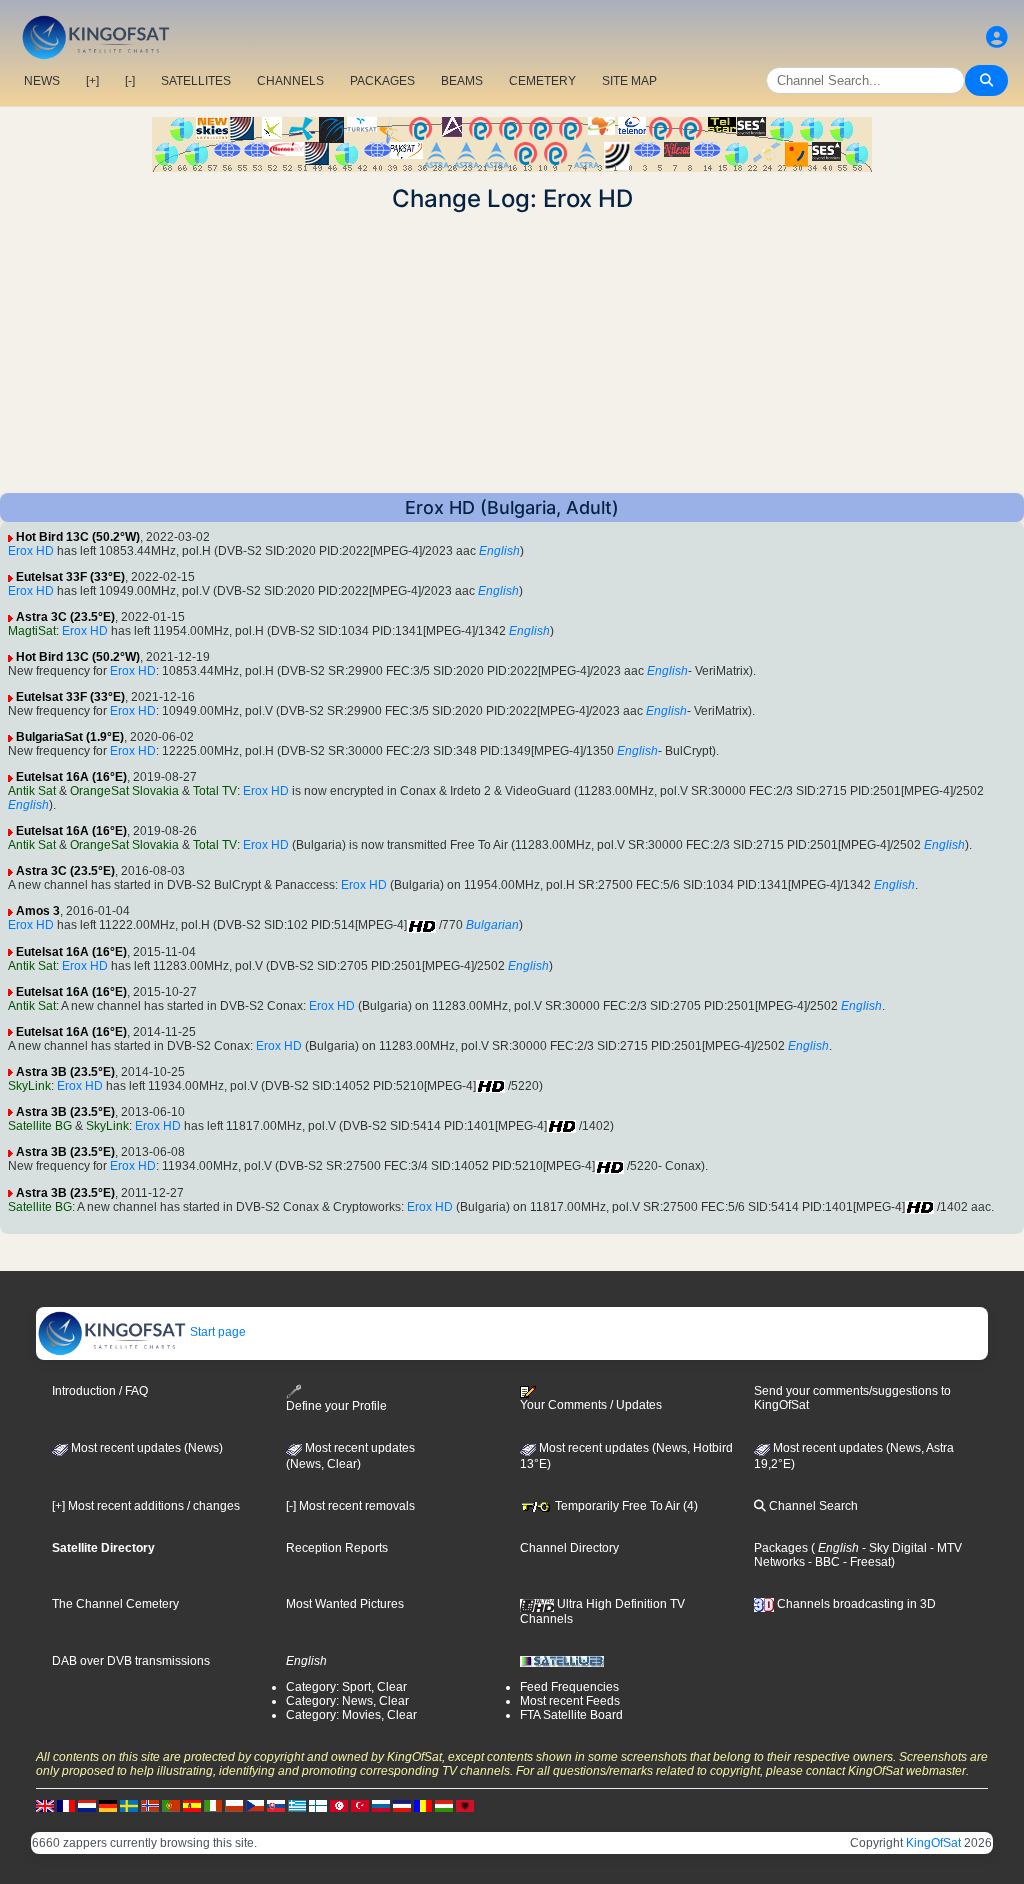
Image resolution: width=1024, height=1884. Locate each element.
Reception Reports (337, 1548)
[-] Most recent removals (350, 1506)
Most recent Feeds (570, 1701)
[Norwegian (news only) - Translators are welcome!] (150, 1806)
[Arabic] (339, 1806)
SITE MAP (629, 81)
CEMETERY (542, 81)
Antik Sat (32, 791)
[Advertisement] (512, 353)
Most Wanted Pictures (345, 1604)
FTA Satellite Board (571, 1715)
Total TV (215, 791)
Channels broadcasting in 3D (855, 1604)
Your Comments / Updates (591, 1405)
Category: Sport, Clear (346, 1687)
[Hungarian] (444, 1806)
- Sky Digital (893, 1548)
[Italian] (213, 1806)
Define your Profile (336, 1406)
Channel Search (812, 1506)
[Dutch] (87, 1806)
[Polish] (234, 1806)
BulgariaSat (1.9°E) (70, 737)
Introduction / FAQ (100, 1391)
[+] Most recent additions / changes (146, 1506)
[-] (130, 81)
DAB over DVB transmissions (131, 1661)
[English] (45, 1806)
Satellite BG (40, 1126)
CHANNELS (290, 81)
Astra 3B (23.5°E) (65, 1072)
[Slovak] (276, 1806)
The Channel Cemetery (115, 1604)
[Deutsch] (108, 1806)
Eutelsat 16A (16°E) (71, 777)
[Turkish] (360, 1806)
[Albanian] (465, 1806)
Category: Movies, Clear (351, 1715)
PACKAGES (382, 81)
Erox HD (31, 551)
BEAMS (462, 81)
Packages (781, 1548)
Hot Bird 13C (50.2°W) (78, 537)
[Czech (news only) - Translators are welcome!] (255, 1806)
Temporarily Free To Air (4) (625, 1506)
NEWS (42, 81)
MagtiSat (32, 631)
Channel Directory (569, 1548)
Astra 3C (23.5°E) (65, 617)
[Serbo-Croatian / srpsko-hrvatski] (402, 1806)
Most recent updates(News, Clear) (350, 1456)
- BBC (822, 1562)
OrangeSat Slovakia (124, 791)
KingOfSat (933, 1843)
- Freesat (865, 1562)
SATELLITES (196, 81)
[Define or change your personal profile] (997, 37)
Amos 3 (38, 911)
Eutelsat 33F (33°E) (70, 577)
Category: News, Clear (347, 1701)
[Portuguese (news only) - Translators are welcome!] (171, 1806)
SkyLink (29, 1086)
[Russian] (381, 1806)
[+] (92, 81)
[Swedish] (129, 1806)
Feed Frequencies (569, 1687)
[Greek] (297, 1806)
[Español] (192, 1806)
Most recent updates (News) (145, 1448)
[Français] (66, 1806)
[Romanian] (423, 1806)
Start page (216, 1332)
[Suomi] (318, 1806)
